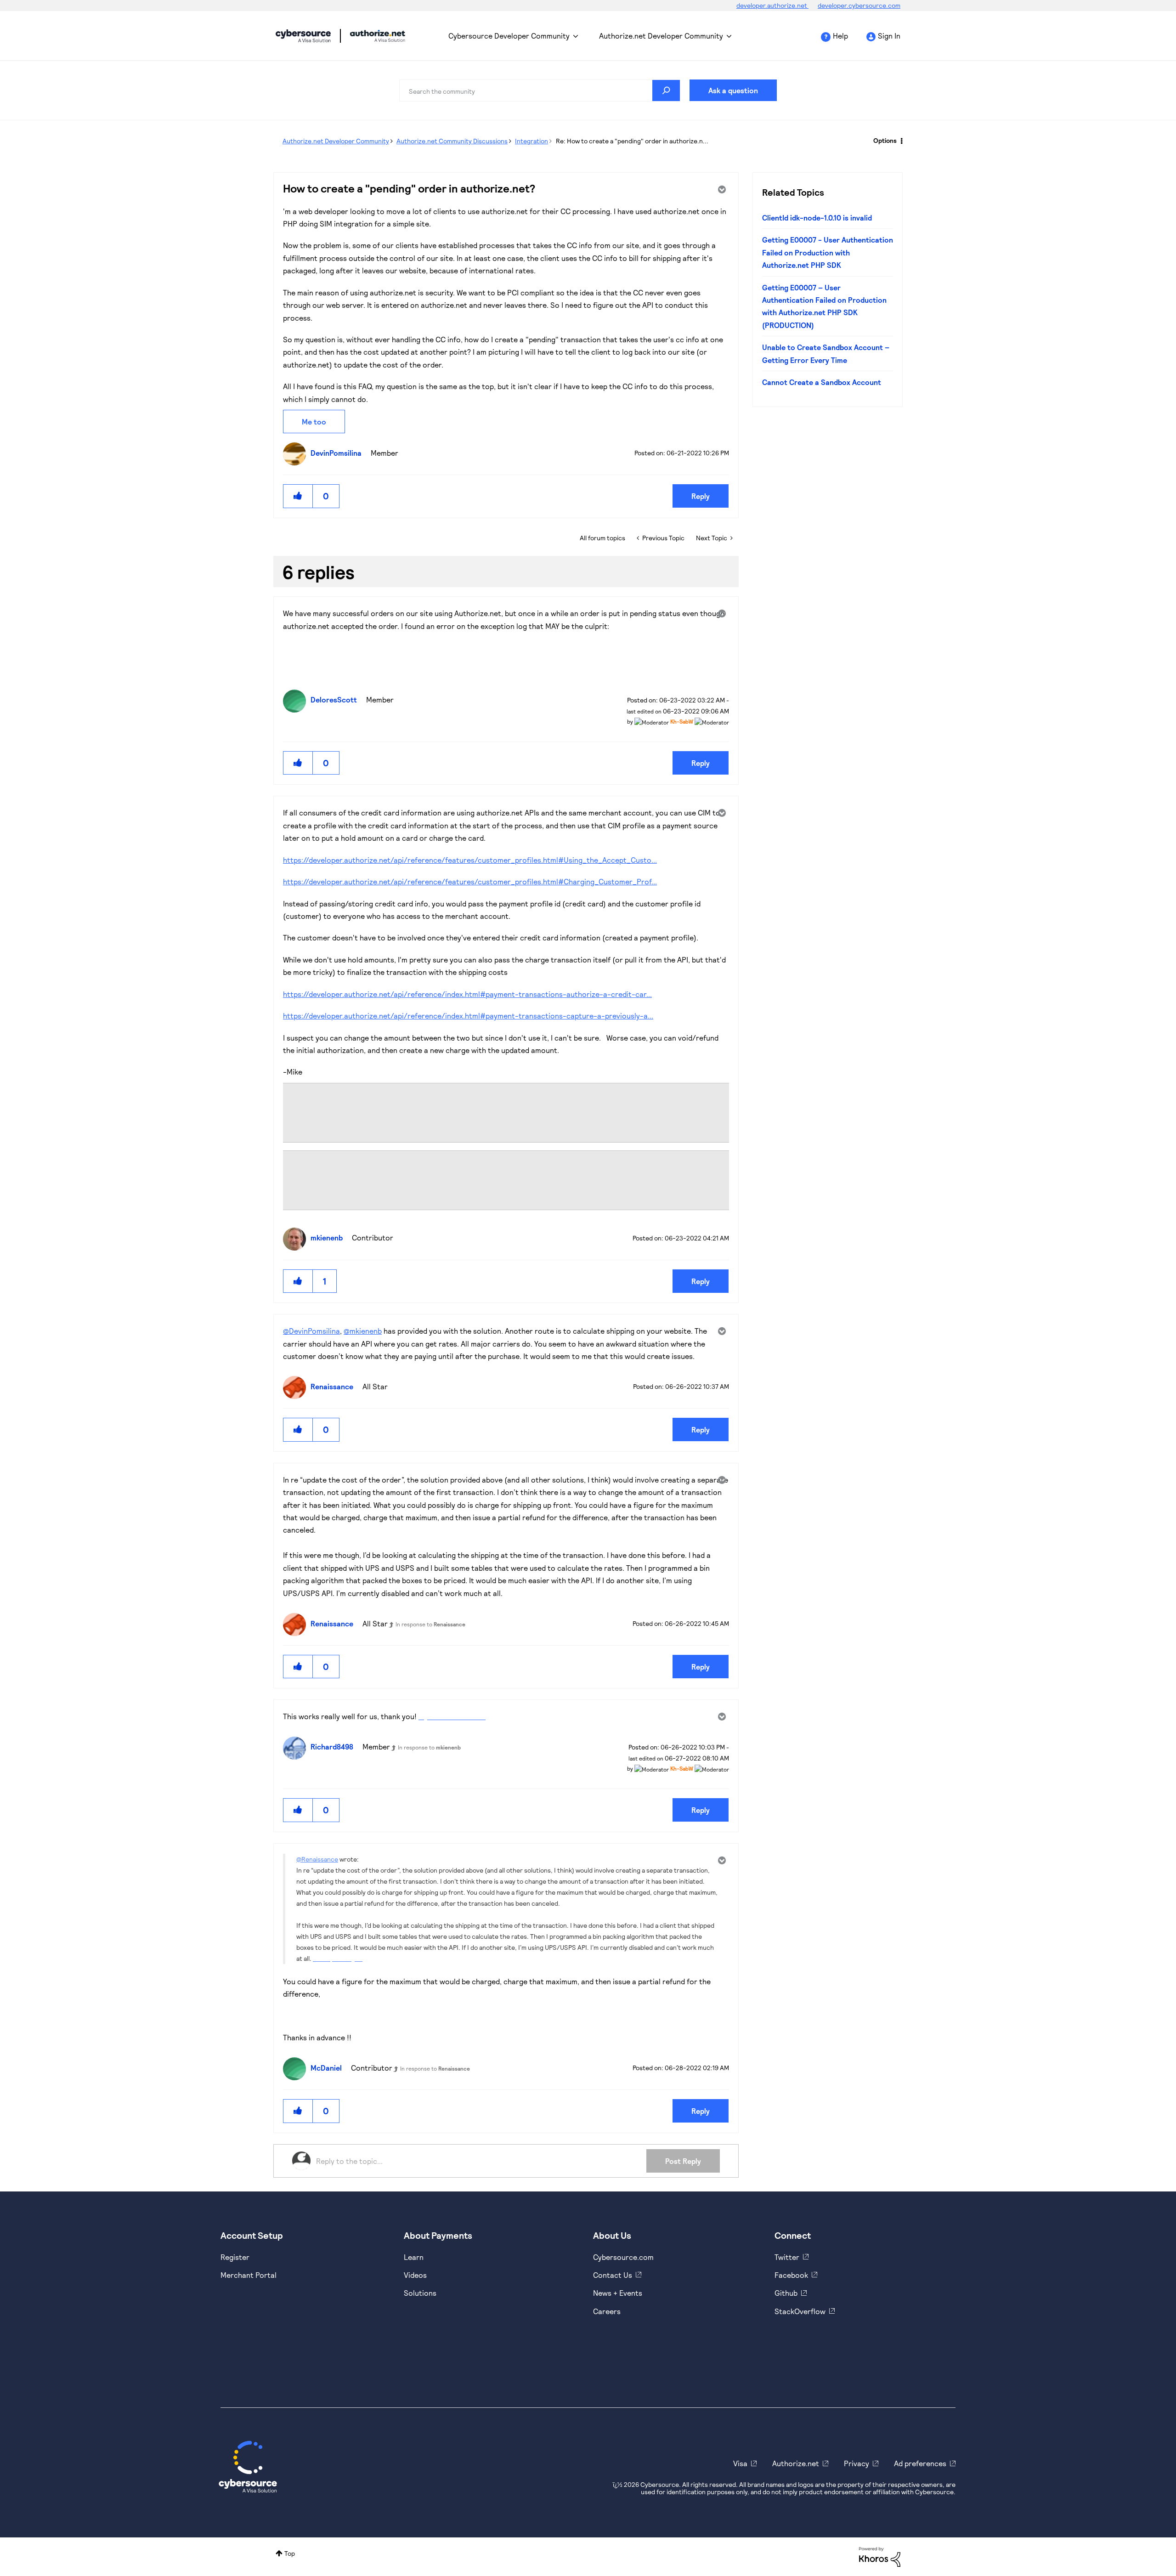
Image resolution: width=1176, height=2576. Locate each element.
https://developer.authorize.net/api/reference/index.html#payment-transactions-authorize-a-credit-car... (467, 994)
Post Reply (683, 2161)
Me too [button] (314, 422)
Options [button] (885, 140)
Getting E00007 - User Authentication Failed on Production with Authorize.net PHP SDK (828, 252)
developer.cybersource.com (859, 5)
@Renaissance (317, 1859)
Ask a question (733, 90)
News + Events (618, 2293)
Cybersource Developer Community (303, 36)
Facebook (791, 2275)
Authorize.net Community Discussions (452, 141)
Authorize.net (796, 2463)
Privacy (857, 2463)
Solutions (420, 2293)
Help (840, 36)
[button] (298, 496)
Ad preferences (920, 2463)
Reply (701, 496)
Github (786, 2293)
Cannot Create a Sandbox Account (822, 382)
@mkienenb (363, 1331)
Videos (415, 2275)
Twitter (787, 2257)
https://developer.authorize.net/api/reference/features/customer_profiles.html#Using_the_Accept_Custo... (470, 860)
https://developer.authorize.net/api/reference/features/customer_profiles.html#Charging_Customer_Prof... (470, 881)
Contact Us (613, 2275)
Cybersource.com (623, 2257)
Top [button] (290, 2553)
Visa (740, 2463)
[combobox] (540, 91)
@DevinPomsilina (311, 1331)
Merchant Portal (249, 2275)
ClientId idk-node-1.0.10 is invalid (817, 218)
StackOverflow (800, 2311)
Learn (414, 2257)
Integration (531, 141)
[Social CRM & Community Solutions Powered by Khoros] (880, 2556)
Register (235, 2257)
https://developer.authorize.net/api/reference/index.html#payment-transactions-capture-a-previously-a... (468, 1016)
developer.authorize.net (772, 5)
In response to (430, 1624)
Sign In (889, 36)
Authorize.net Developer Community (661, 36)
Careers (607, 2311)
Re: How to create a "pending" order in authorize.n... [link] (632, 141)
